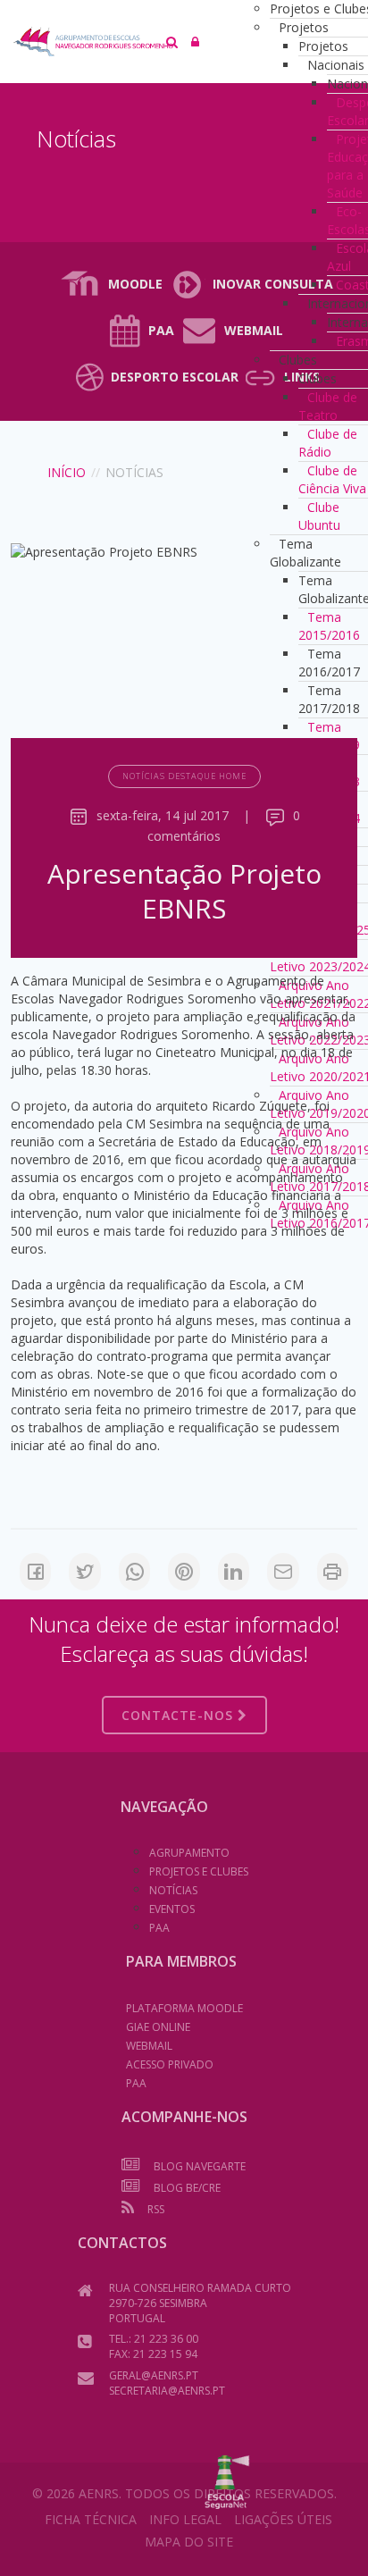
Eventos (172, 1909)
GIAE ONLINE (158, 2027)
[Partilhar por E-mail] (283, 1572)
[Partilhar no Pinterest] (184, 1572)
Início (67, 472)
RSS (156, 2209)
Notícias (173, 1890)
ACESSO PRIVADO (170, 2064)
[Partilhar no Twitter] (84, 1572)
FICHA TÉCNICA (91, 2519)
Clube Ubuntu (319, 516)
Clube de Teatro (328, 406)
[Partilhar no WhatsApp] (134, 1572)
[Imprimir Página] (333, 1572)
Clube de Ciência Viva (332, 479)
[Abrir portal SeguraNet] (227, 2480)
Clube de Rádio (328, 443)
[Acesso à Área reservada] (195, 42)
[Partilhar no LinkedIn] (234, 1572)
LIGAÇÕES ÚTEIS (283, 2519)
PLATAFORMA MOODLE (184, 2008)
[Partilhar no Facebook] (35, 1572)
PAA (161, 330)
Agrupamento (189, 1853)
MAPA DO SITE (189, 2542)
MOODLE (135, 284)
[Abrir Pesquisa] (172, 42)
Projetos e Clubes (199, 1871)
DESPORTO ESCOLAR (175, 377)
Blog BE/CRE (187, 2188)
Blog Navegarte (200, 2166)
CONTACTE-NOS (180, 1715)
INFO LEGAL (185, 2519)
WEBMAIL (149, 2046)
